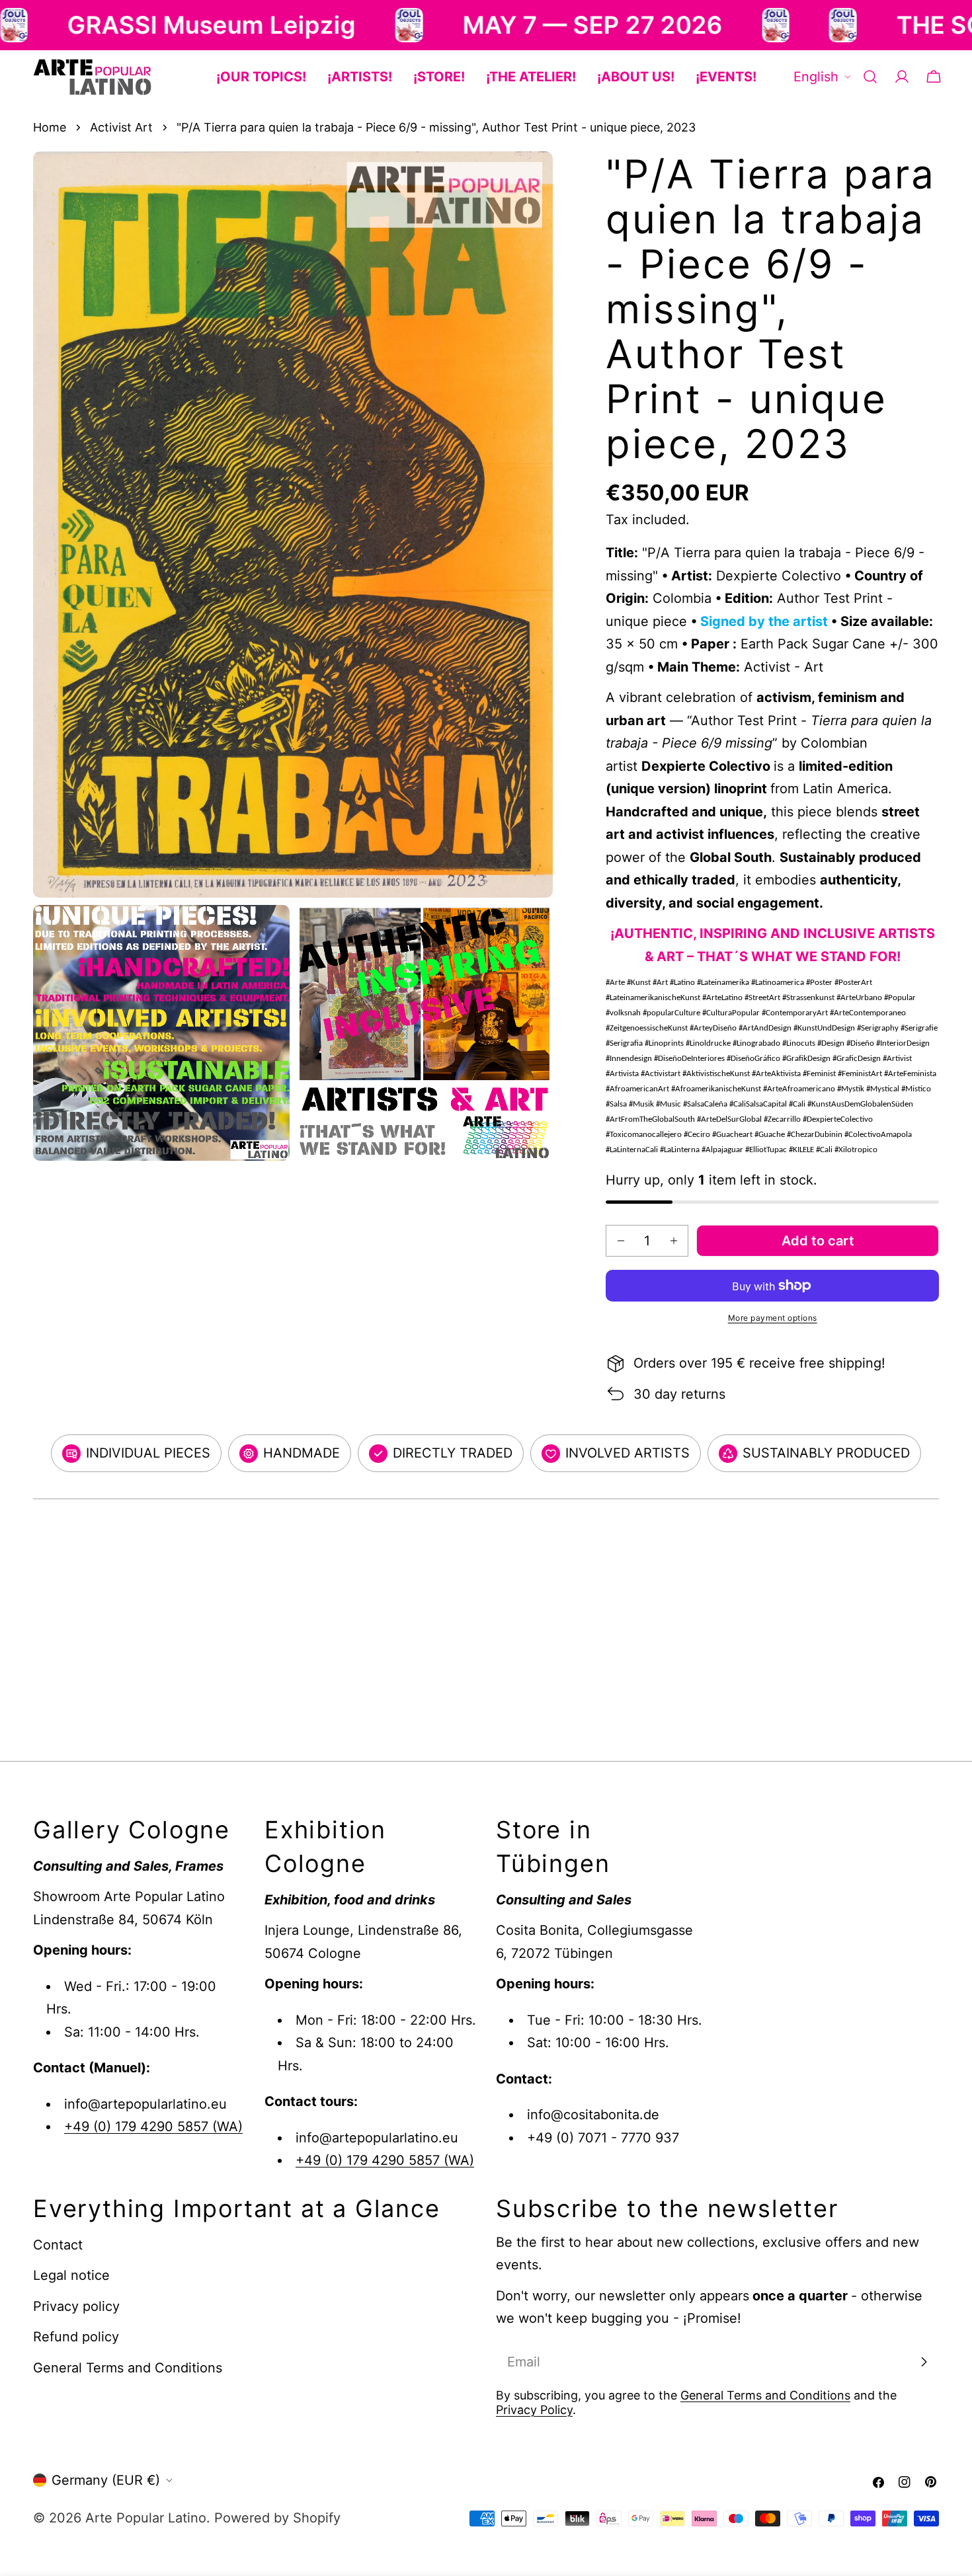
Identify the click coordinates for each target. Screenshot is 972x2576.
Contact (58, 2245)
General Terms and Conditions (128, 2368)
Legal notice (71, 2276)
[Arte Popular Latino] (263, 25)
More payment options (773, 1318)
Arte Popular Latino (146, 2518)
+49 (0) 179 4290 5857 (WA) (153, 2127)
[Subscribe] (924, 2362)
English (816, 77)
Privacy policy (76, 2306)
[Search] (870, 77)
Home (50, 127)
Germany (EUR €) (106, 2480)
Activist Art (121, 127)
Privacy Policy (534, 2410)
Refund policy (76, 2337)
